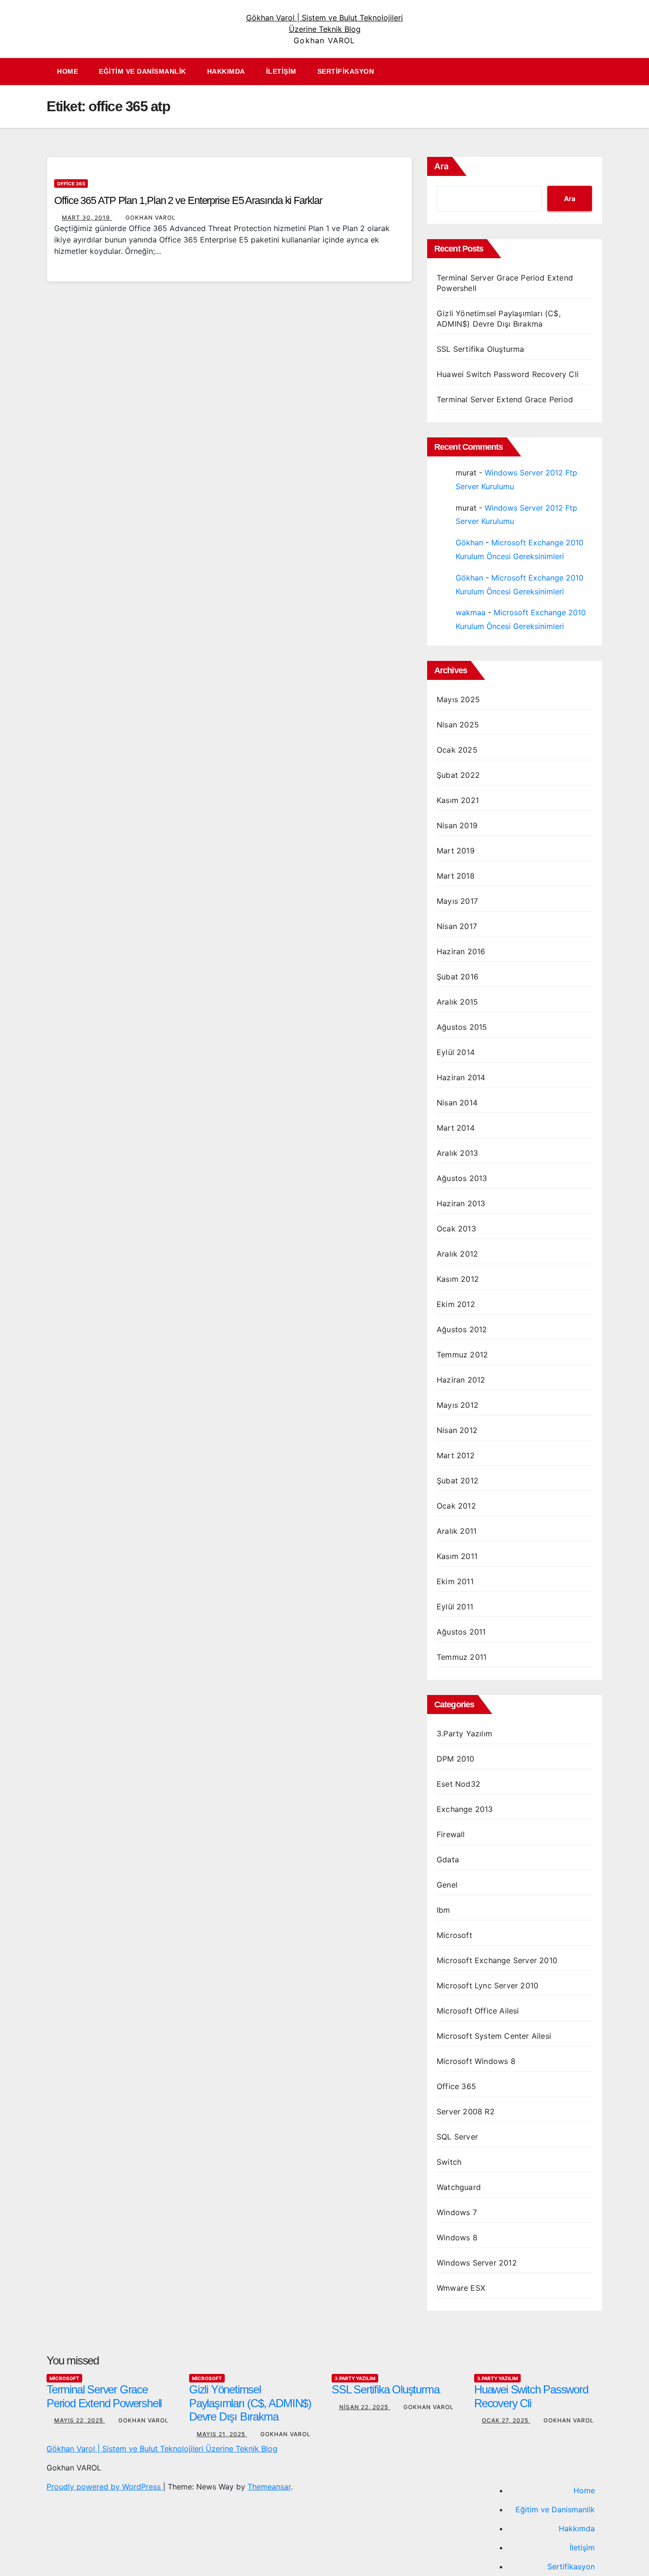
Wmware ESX (461, 2288)
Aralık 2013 (457, 1153)
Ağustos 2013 (462, 1178)
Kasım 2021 (458, 800)
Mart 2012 (456, 1455)
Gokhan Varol (151, 218)
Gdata (448, 1859)
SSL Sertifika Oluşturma (481, 349)
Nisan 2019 (457, 825)
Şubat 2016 (458, 977)
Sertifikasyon (346, 71)
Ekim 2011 (455, 1581)
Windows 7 (457, 2212)
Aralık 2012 (457, 1254)
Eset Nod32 (458, 1784)
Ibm (444, 1910)
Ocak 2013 (456, 1229)
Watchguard (459, 2187)
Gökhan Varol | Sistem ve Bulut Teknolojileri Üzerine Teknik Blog (162, 2449)
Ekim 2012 (456, 1304)
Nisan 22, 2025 (365, 2407)
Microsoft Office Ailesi (478, 2011)
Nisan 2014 (457, 1103)
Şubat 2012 (458, 1481)
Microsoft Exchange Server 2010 (497, 1960)
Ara (441, 166)
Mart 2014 (456, 1128)
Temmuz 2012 (462, 1355)
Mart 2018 (456, 876)
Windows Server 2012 (477, 2263)
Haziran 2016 (461, 951)
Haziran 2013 (461, 1203)
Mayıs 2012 (458, 1405)
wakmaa (471, 612)
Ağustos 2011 (461, 1632)
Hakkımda (226, 71)
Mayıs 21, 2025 (222, 2434)
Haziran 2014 (461, 1077)
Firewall (451, 1834)
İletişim (281, 71)
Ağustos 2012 (462, 1329)
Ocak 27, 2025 (506, 2420)
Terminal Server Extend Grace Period (505, 399)
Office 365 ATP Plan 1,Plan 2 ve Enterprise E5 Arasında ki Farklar (188, 200)
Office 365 (71, 184)
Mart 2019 (456, 851)
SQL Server (457, 2137)
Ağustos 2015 (462, 1027)
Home (67, 71)
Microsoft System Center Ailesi (494, 2036)
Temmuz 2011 (462, 1657)
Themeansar (269, 2487)
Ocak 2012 (456, 1506)
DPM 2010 (456, 1759)
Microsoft (454, 1935)
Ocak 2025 (457, 750)
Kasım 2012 (458, 1279)
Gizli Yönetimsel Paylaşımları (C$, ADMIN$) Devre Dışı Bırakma (250, 2403)
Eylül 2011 (455, 1607)
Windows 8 (457, 2237)
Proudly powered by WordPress (105, 2487)
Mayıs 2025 (458, 699)
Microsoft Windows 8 (476, 2061)
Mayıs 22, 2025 (80, 2420)
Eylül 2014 (456, 1052)
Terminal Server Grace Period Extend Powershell (104, 2396)
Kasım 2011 (457, 1556)
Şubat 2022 (458, 775)
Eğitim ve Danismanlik (143, 71)
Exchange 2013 (465, 1809)
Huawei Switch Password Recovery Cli (508, 374)
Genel (447, 1885)
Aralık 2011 (457, 1531)
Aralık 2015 (457, 1002)
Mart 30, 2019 (87, 218)
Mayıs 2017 (457, 901)
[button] (600, 72)
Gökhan (469, 542)
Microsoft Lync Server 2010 (487, 1985)
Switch (449, 2162)
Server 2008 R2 (466, 2111)
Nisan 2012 (457, 1430)
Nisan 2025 (458, 725)
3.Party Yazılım (464, 1733)
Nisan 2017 (457, 926)
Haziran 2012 (461, 1380)
